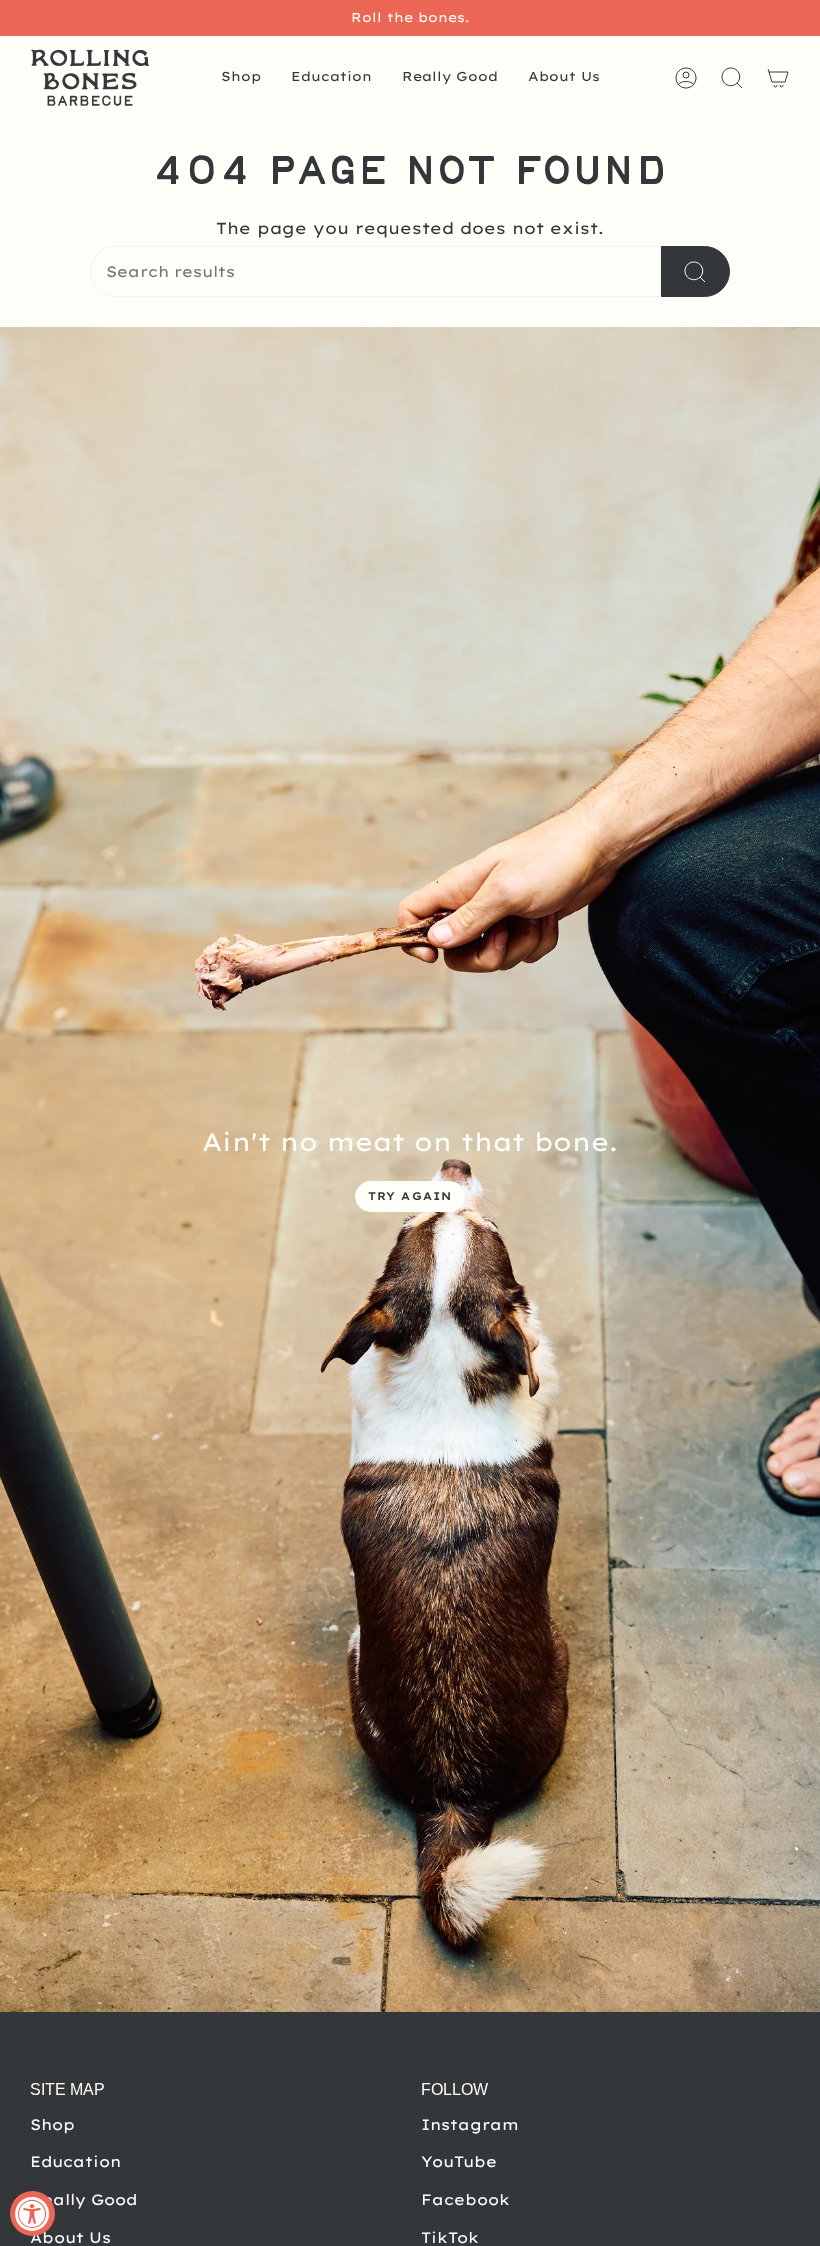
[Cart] (778, 78)
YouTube (459, 2161)
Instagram (470, 2124)
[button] (241, 78)
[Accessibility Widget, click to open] (32, 2213)
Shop (52, 2124)
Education (75, 2161)
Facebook (465, 2199)
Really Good (83, 2199)
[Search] (695, 271)
